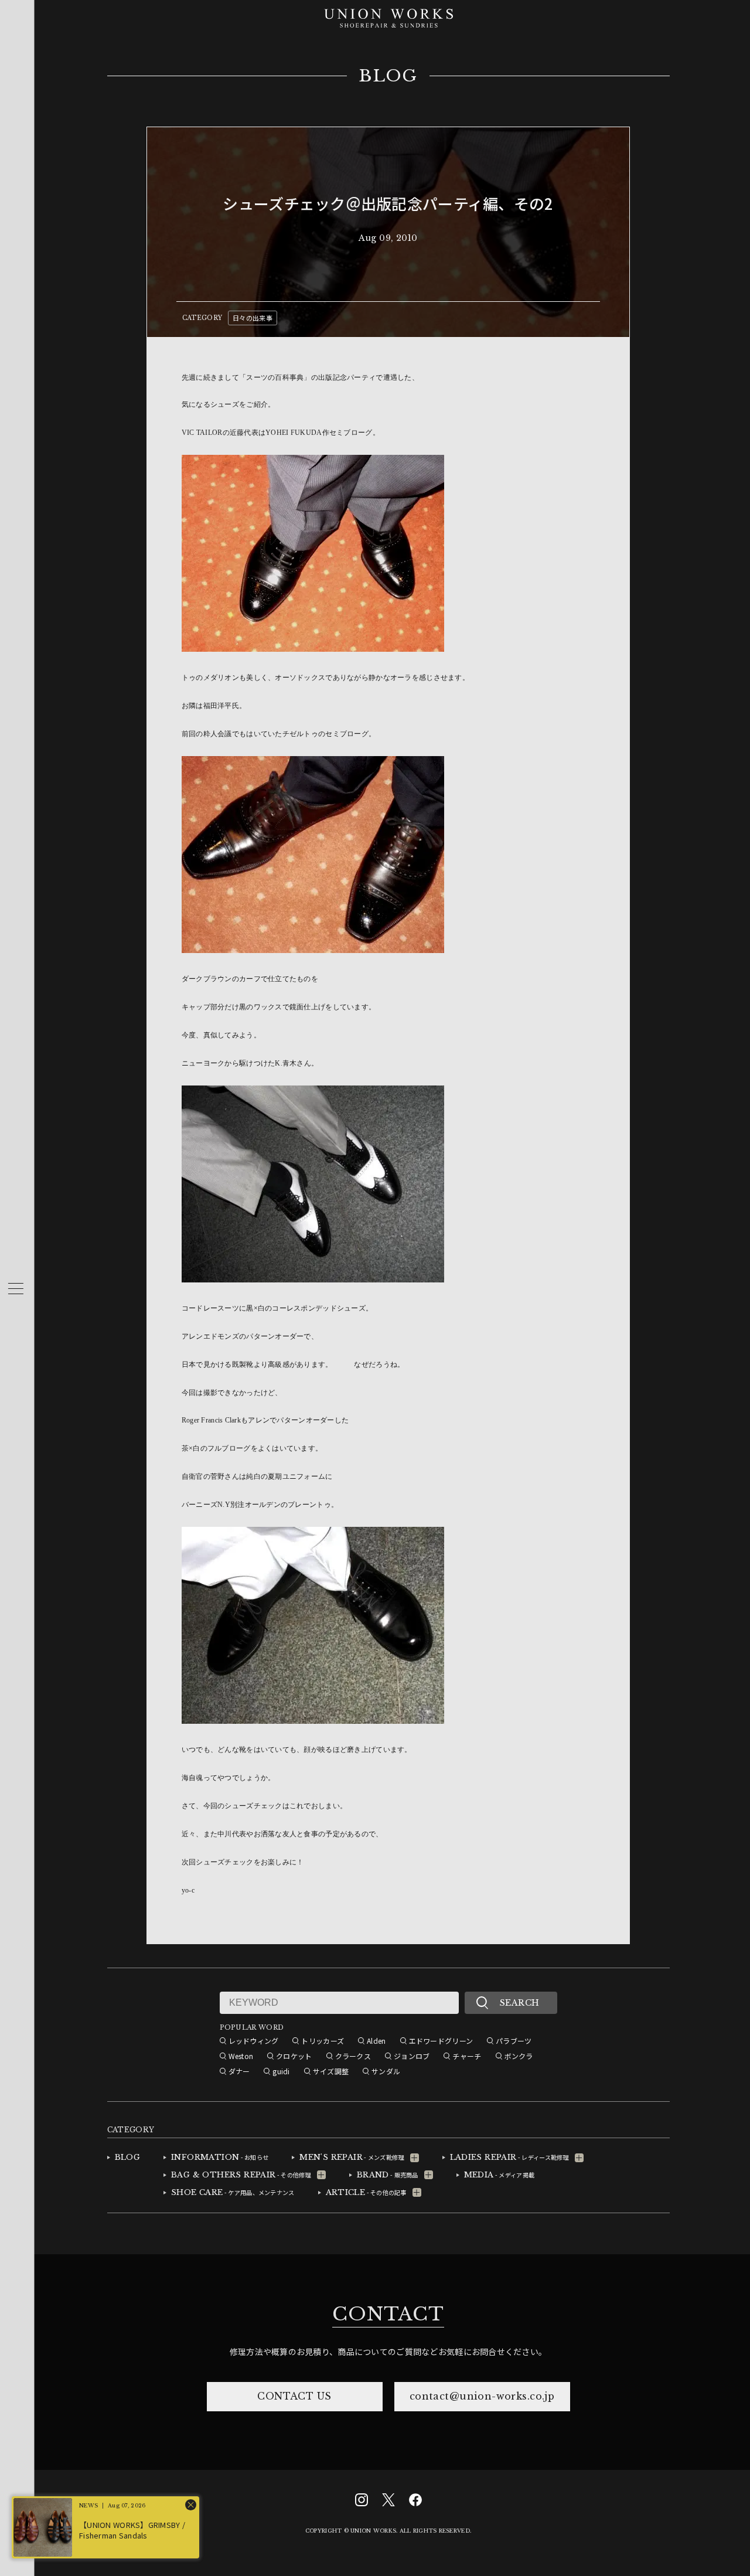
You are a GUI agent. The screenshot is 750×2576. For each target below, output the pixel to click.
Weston (241, 2056)
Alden (376, 2041)
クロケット (294, 2056)
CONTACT (388, 2314)
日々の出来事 (253, 318)
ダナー (239, 2071)
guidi (281, 2071)
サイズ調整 (331, 2071)
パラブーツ (514, 2041)
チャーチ (467, 2056)
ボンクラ (519, 2056)
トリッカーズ (323, 2041)
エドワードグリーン (441, 2041)
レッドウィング (254, 2041)
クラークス (353, 2056)
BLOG (388, 76)
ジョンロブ (412, 2056)
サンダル (386, 2071)
